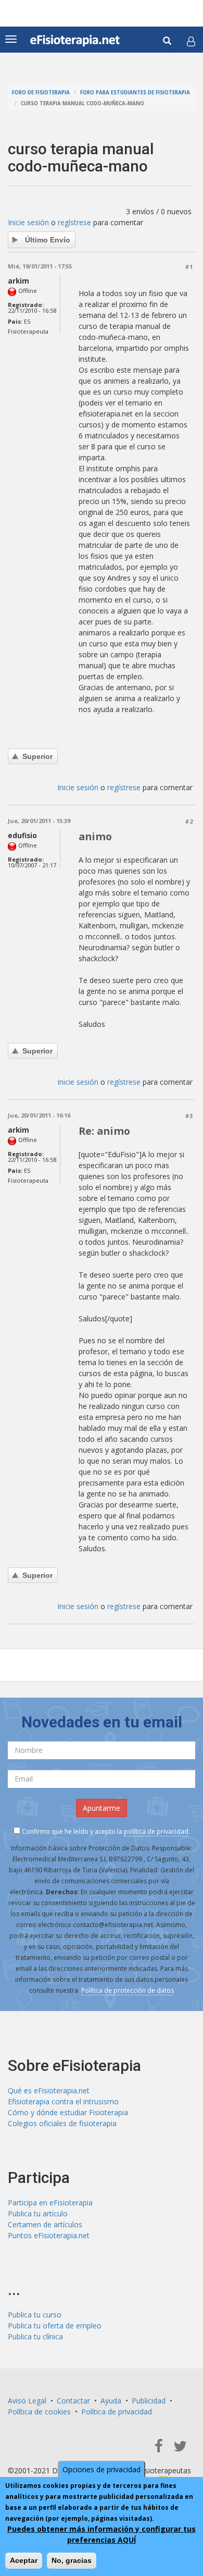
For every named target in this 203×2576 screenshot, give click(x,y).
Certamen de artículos (45, 2224)
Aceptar (24, 2560)
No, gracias (72, 2560)
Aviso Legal (27, 2401)
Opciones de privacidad (102, 2469)
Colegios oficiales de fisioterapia (62, 2123)
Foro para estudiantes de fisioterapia (135, 93)
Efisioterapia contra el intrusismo (63, 2101)
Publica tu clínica (35, 2336)
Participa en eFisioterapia (50, 2203)
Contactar (73, 2401)
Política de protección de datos (128, 1990)
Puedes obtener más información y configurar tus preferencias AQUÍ (102, 2534)
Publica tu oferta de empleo (55, 2326)
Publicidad (149, 2401)
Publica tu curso (35, 2315)
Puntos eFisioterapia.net (49, 2235)
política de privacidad (156, 1831)
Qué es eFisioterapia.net (49, 2090)
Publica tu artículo (38, 2213)
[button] (191, 41)
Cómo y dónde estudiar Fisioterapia (68, 2112)
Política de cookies (39, 2412)
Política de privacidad (117, 2412)
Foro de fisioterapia (41, 93)
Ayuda (111, 2401)
